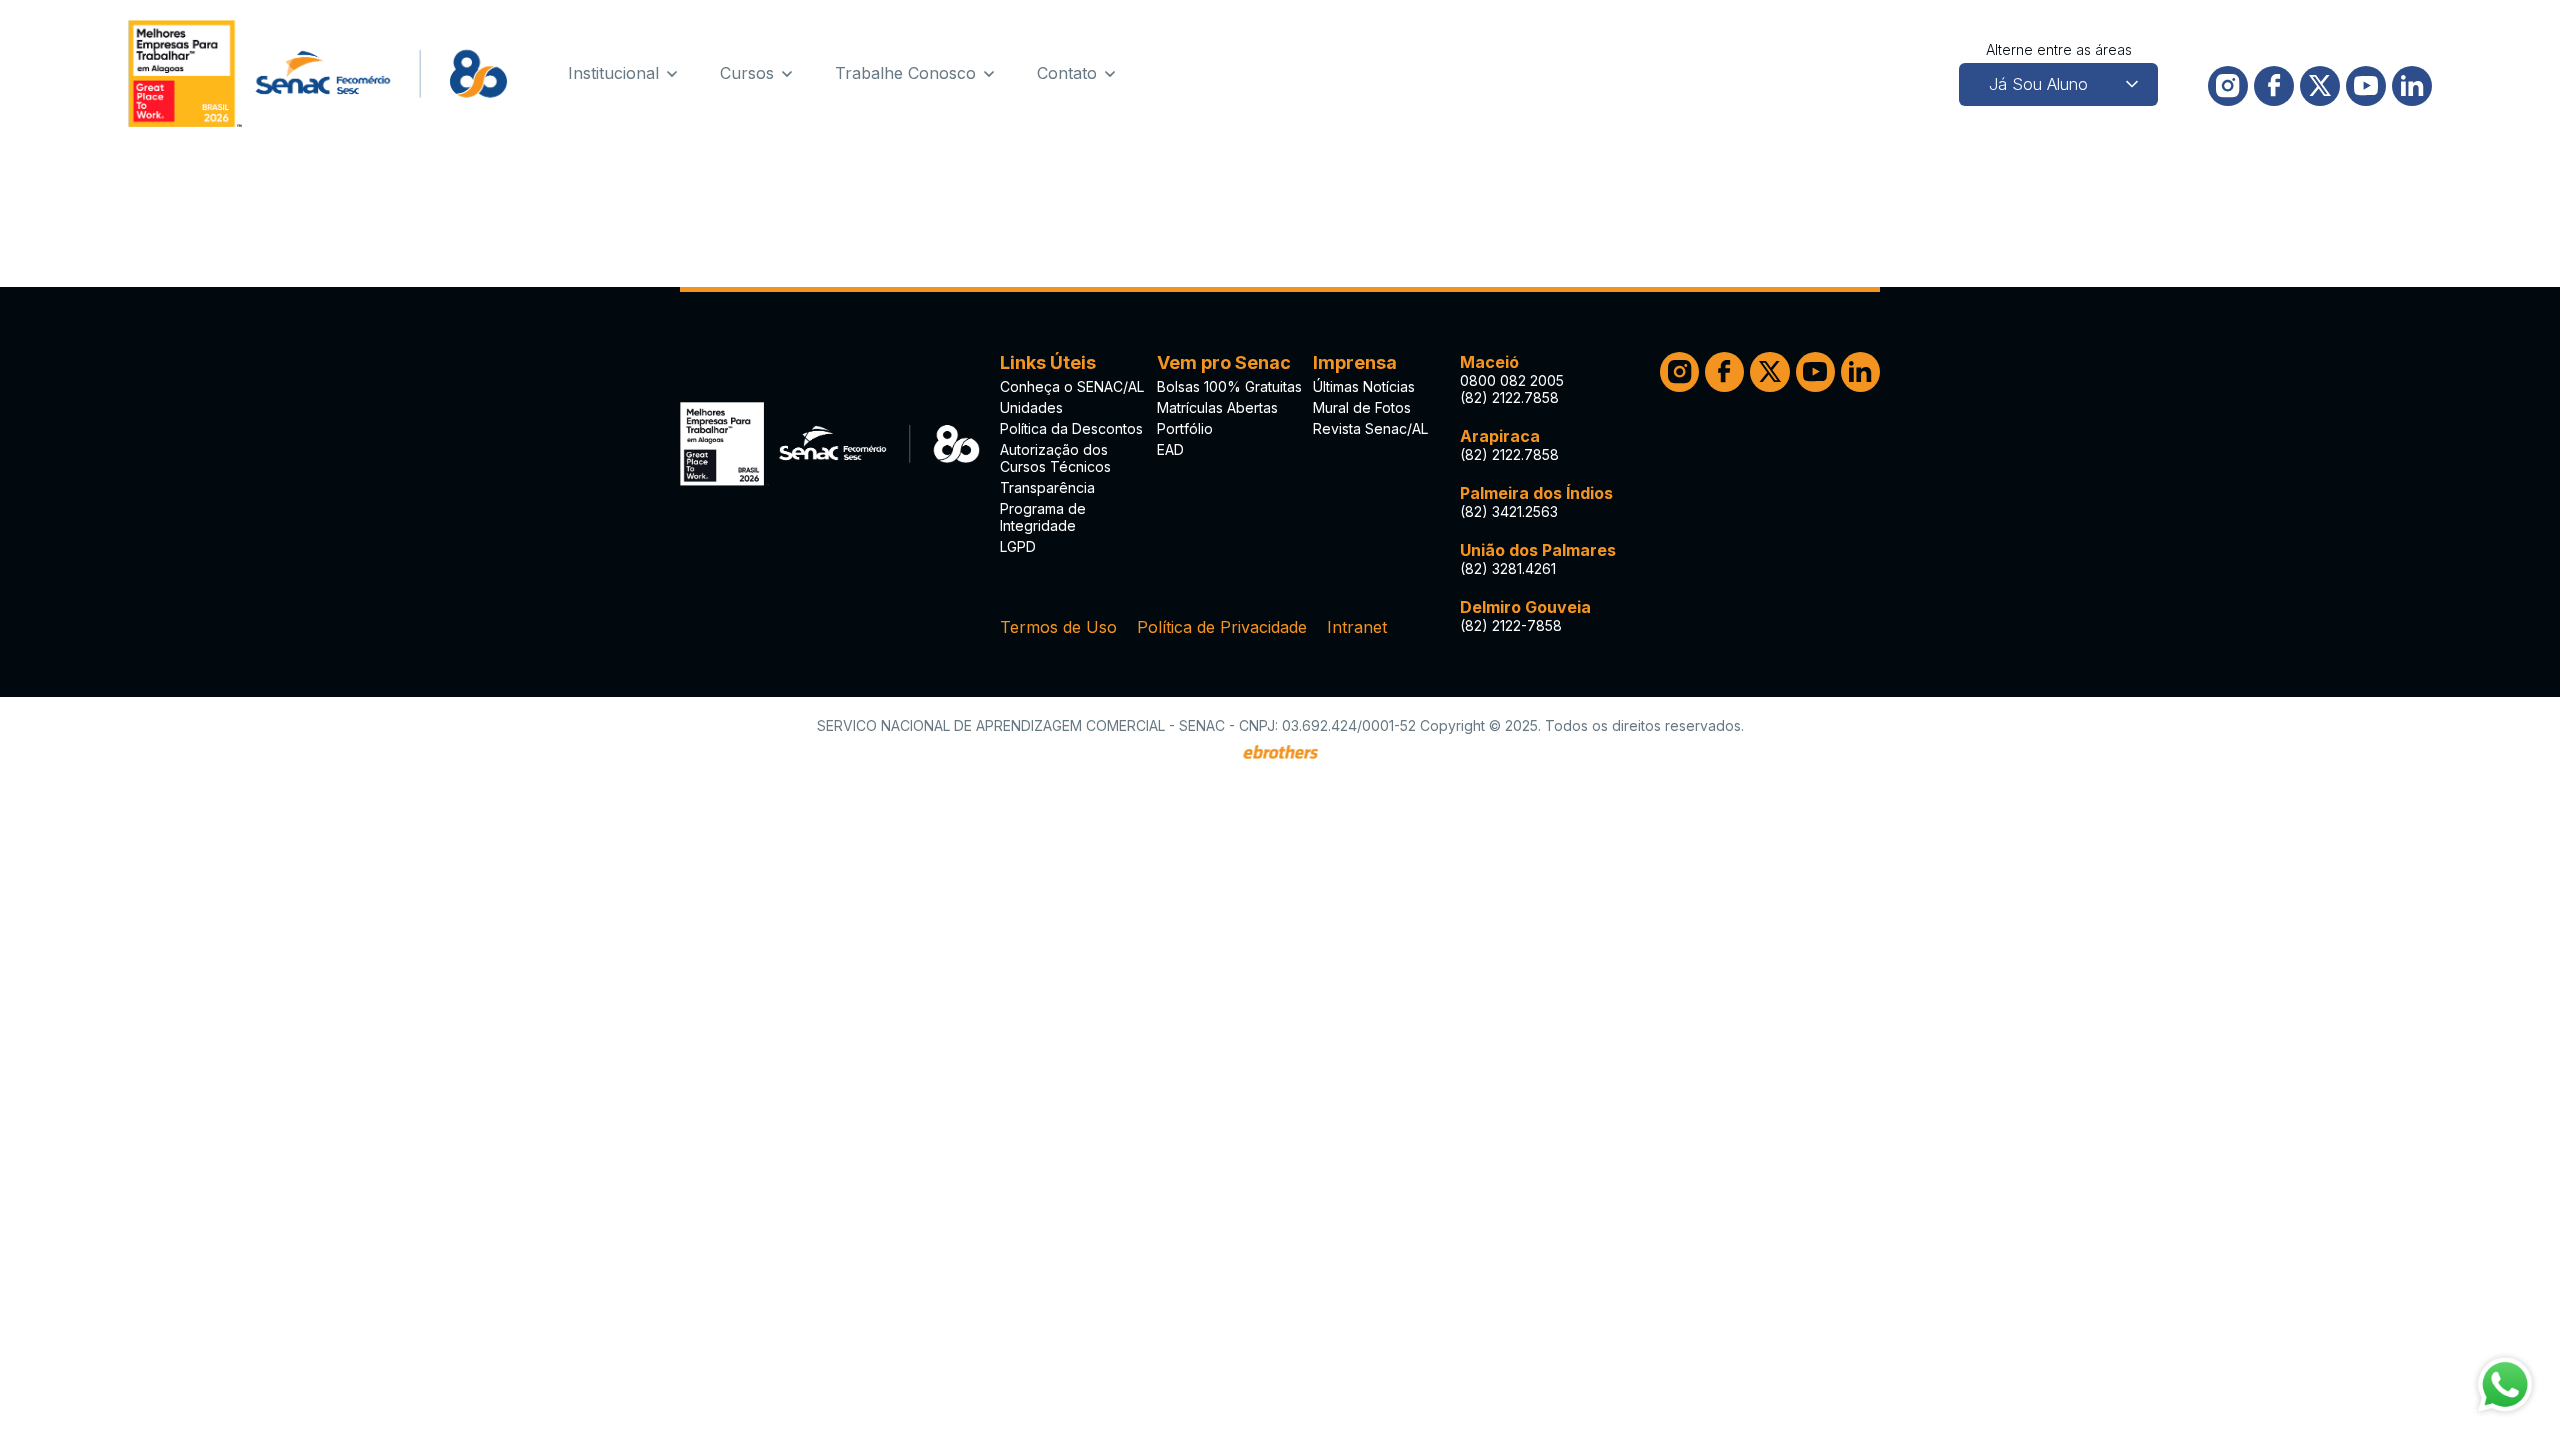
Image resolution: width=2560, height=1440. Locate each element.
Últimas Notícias (1364, 386)
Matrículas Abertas (1217, 407)
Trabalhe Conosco (905, 73)
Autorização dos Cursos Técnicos (1055, 458)
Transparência (1047, 487)
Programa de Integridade (1043, 517)
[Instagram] (2228, 86)
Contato (1067, 73)
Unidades (1031, 407)
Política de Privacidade (1222, 627)
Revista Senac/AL (1370, 428)
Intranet (1357, 627)
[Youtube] (2366, 86)
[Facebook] (2274, 86)
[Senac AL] (318, 73)
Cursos (747, 73)
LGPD (1018, 546)
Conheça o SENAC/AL (1072, 386)
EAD (1170, 449)
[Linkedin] (2412, 86)
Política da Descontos (1071, 428)
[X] (2320, 86)
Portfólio (1185, 428)
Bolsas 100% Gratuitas (1229, 386)
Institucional (613, 73)
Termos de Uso (1058, 627)
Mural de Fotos (1362, 407)
